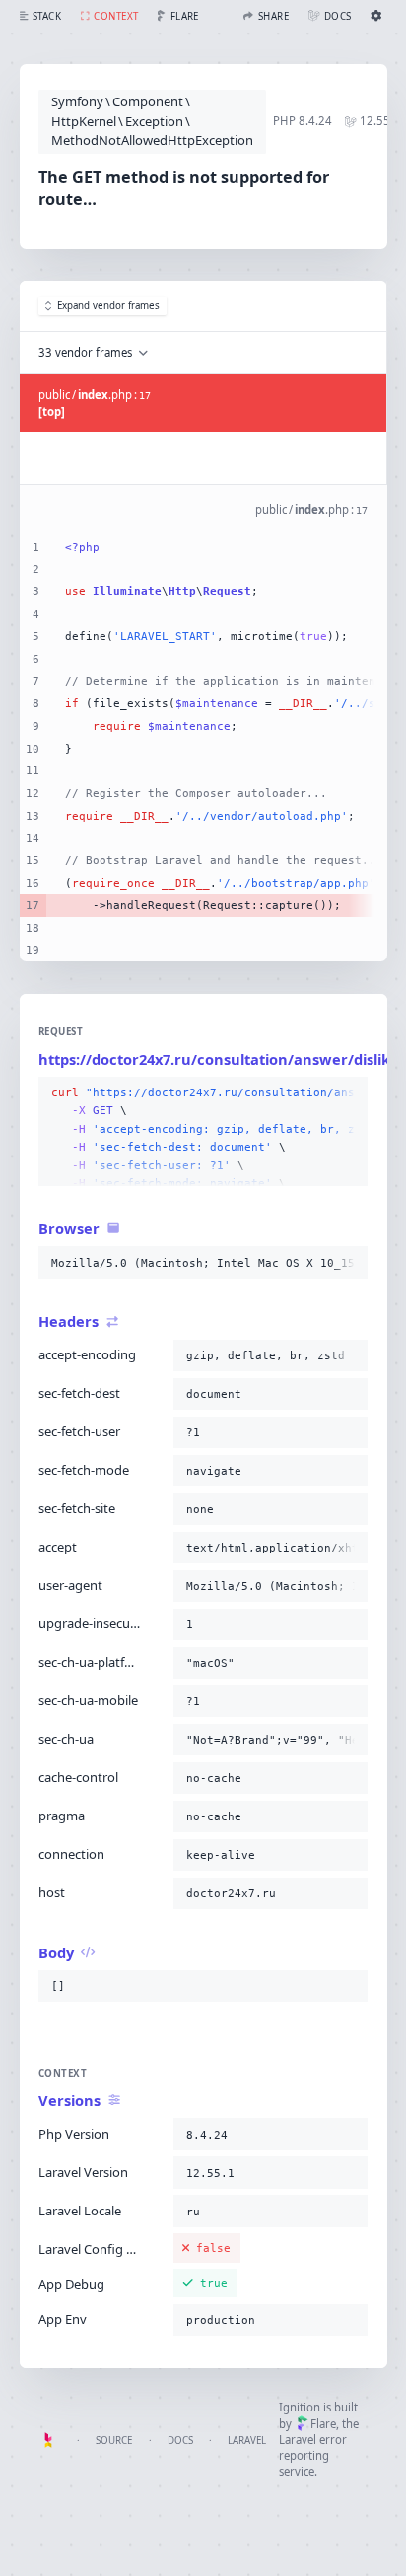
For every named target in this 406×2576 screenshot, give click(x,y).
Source (114, 2441)
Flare (323, 2424)
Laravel (247, 2441)
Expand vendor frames (108, 306)
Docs (180, 2441)
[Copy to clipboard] (349, 1093)
